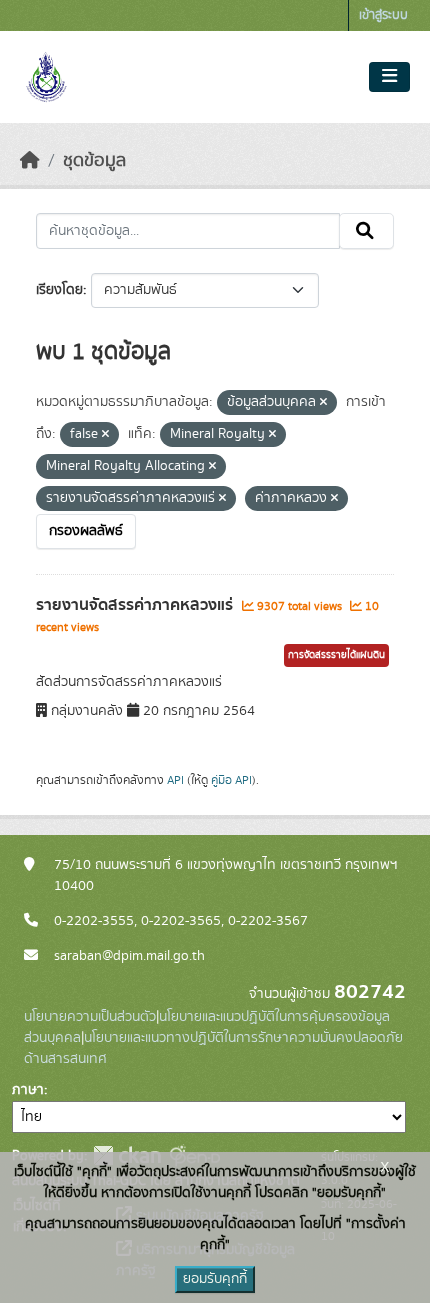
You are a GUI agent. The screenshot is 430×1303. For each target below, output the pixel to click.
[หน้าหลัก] (30, 161)
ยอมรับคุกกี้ (215, 1279)
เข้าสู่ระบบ (383, 15)
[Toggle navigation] (389, 77)
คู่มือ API (231, 780)
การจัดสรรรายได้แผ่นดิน (336, 655)
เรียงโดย (59, 290)
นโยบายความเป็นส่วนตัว (90, 1017)
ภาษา (28, 1090)
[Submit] (366, 231)
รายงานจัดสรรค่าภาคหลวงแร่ (136, 605)
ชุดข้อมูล (94, 161)
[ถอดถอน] (323, 403)
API (175, 780)
